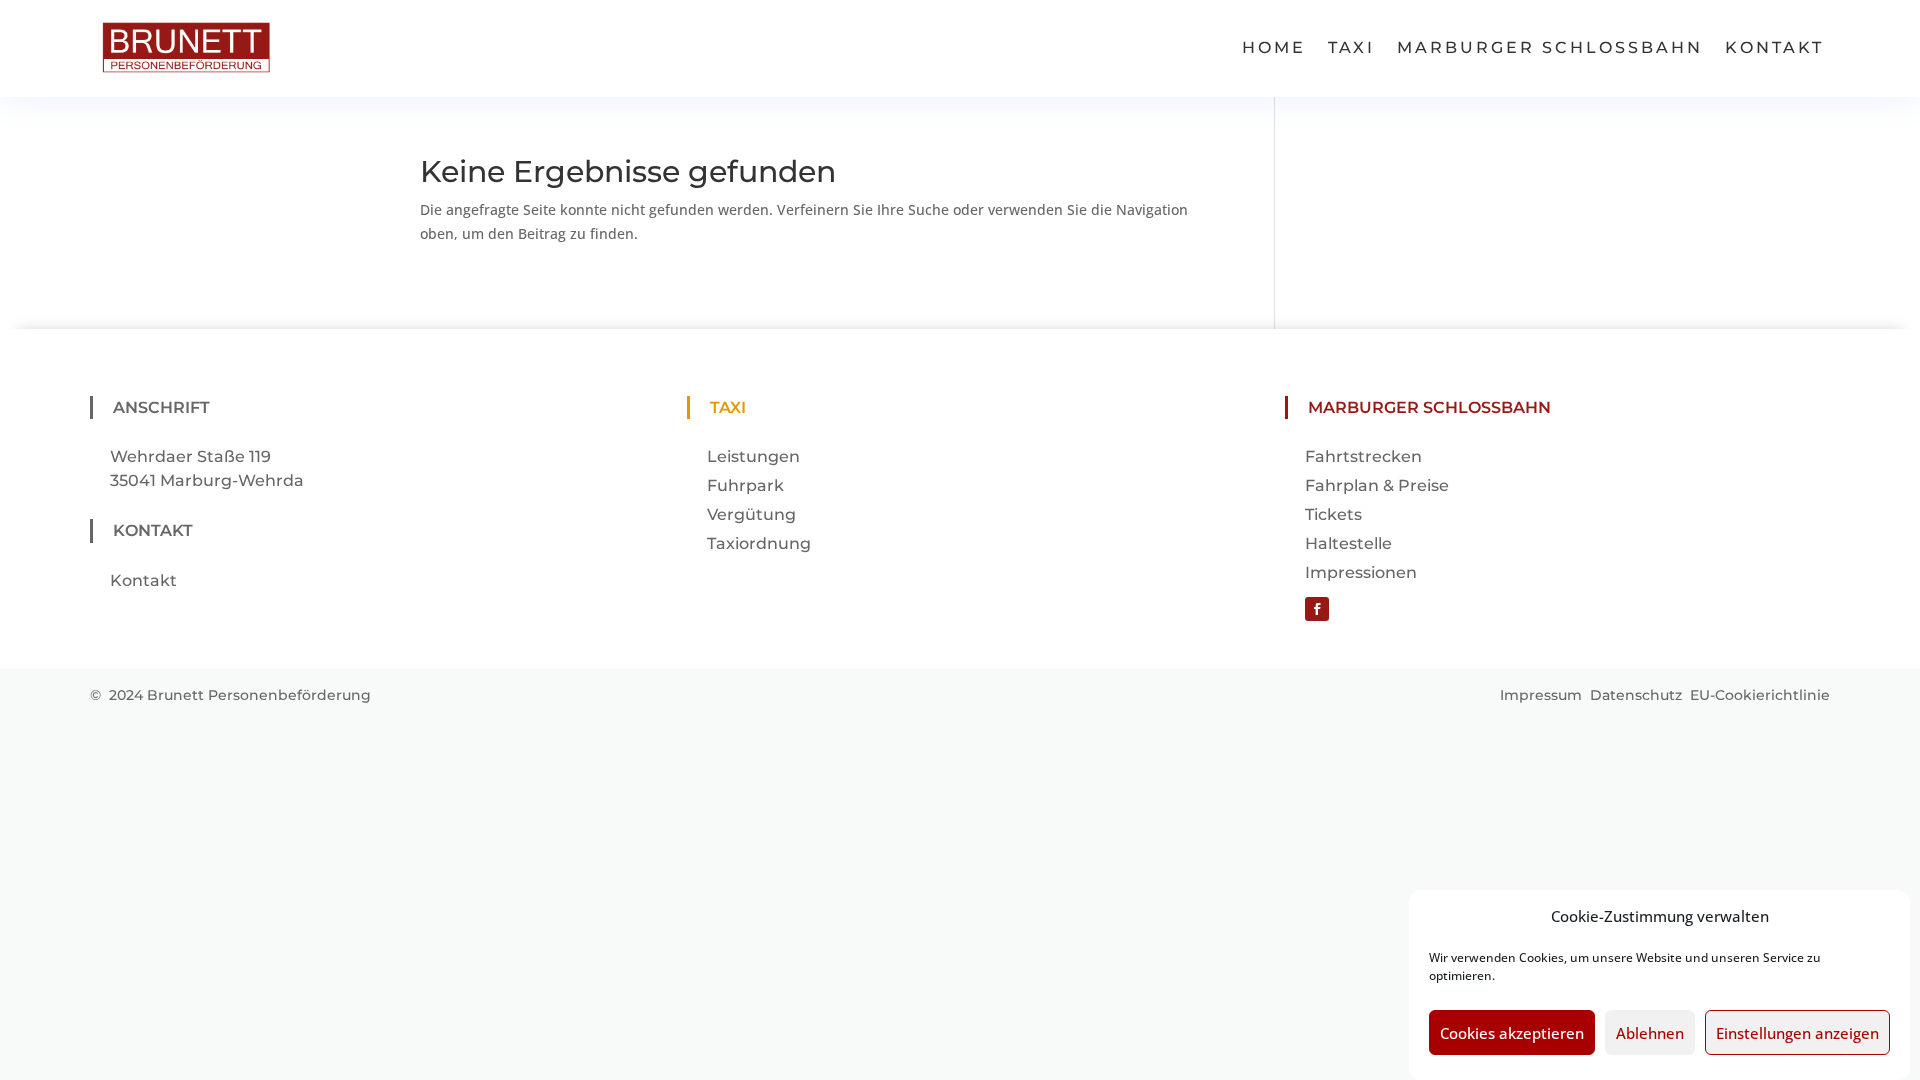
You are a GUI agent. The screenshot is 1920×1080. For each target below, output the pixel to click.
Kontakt (1774, 47)
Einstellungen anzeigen (1797, 1033)
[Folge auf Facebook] (1317, 609)
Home (1274, 47)
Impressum (1541, 695)
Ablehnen (1650, 1033)
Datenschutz (1636, 695)
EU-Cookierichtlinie (1760, 695)
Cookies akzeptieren (1512, 1033)
